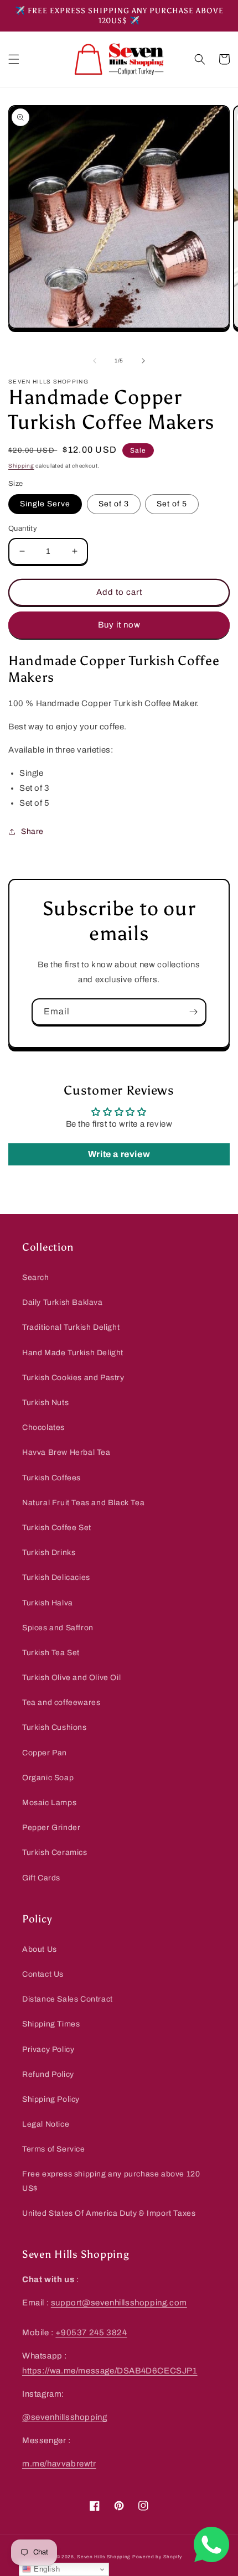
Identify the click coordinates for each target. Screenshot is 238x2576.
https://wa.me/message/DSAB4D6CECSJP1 (110, 2371)
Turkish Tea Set (51, 1653)
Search (36, 1277)
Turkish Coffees (51, 1478)
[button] (14, 59)
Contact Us (43, 1974)
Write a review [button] (119, 1154)
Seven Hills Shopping (104, 2557)
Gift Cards (41, 1878)
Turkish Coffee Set (57, 1528)
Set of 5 (172, 504)
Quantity (23, 528)
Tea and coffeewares (61, 1702)
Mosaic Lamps (49, 1803)
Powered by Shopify (157, 2557)
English (45, 2569)
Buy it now (119, 625)
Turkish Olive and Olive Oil (71, 1678)
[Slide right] (143, 361)
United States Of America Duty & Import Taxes (109, 2213)
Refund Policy (48, 2074)
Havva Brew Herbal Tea (66, 1452)
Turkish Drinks (49, 1553)
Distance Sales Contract (68, 1999)
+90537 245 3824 (91, 2333)
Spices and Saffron (58, 1628)
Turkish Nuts (45, 1403)
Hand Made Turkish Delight (73, 1353)
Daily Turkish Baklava (63, 1302)
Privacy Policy (48, 2049)
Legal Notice (46, 2124)
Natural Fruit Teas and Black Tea (83, 1503)
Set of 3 (114, 504)
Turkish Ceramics (55, 1852)
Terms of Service (54, 2149)
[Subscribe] (193, 1012)
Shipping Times (51, 2024)
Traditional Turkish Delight (71, 1327)
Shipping (21, 466)
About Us (40, 1949)
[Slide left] (95, 361)
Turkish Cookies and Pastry (73, 1378)
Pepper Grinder (51, 1828)
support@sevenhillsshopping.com (119, 2303)
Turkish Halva (48, 1603)
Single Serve (45, 504)
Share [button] (32, 831)
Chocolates (43, 1427)
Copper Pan (45, 1753)
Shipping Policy (51, 2099)
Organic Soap (48, 1778)
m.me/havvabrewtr (59, 2464)
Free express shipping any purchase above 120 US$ (111, 2181)
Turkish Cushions (55, 1727)
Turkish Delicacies (56, 1577)
